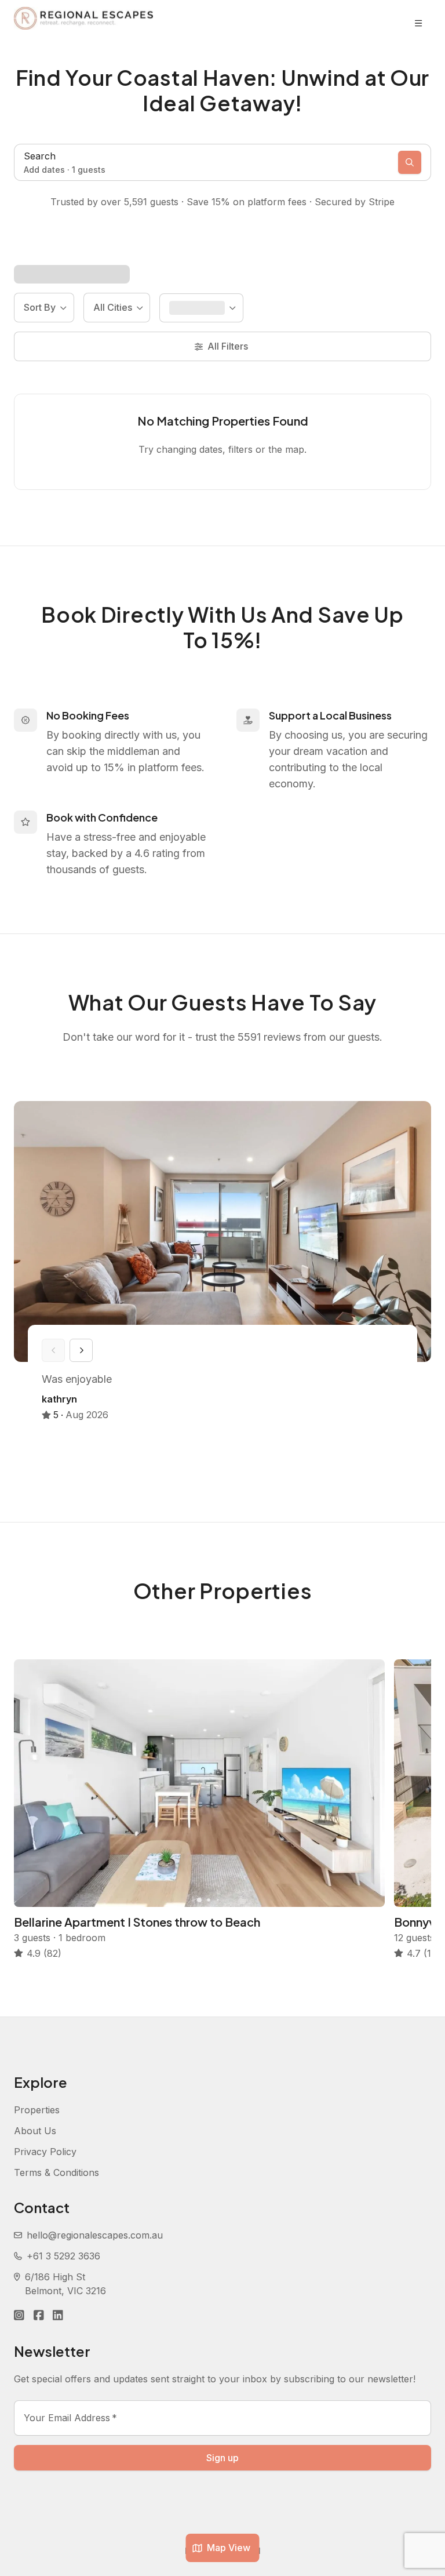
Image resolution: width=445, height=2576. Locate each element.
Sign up (222, 2458)
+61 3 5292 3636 (63, 2256)
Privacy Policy (45, 2152)
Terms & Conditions (56, 2172)
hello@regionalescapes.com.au (95, 2235)
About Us (35, 2131)
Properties (37, 2110)
